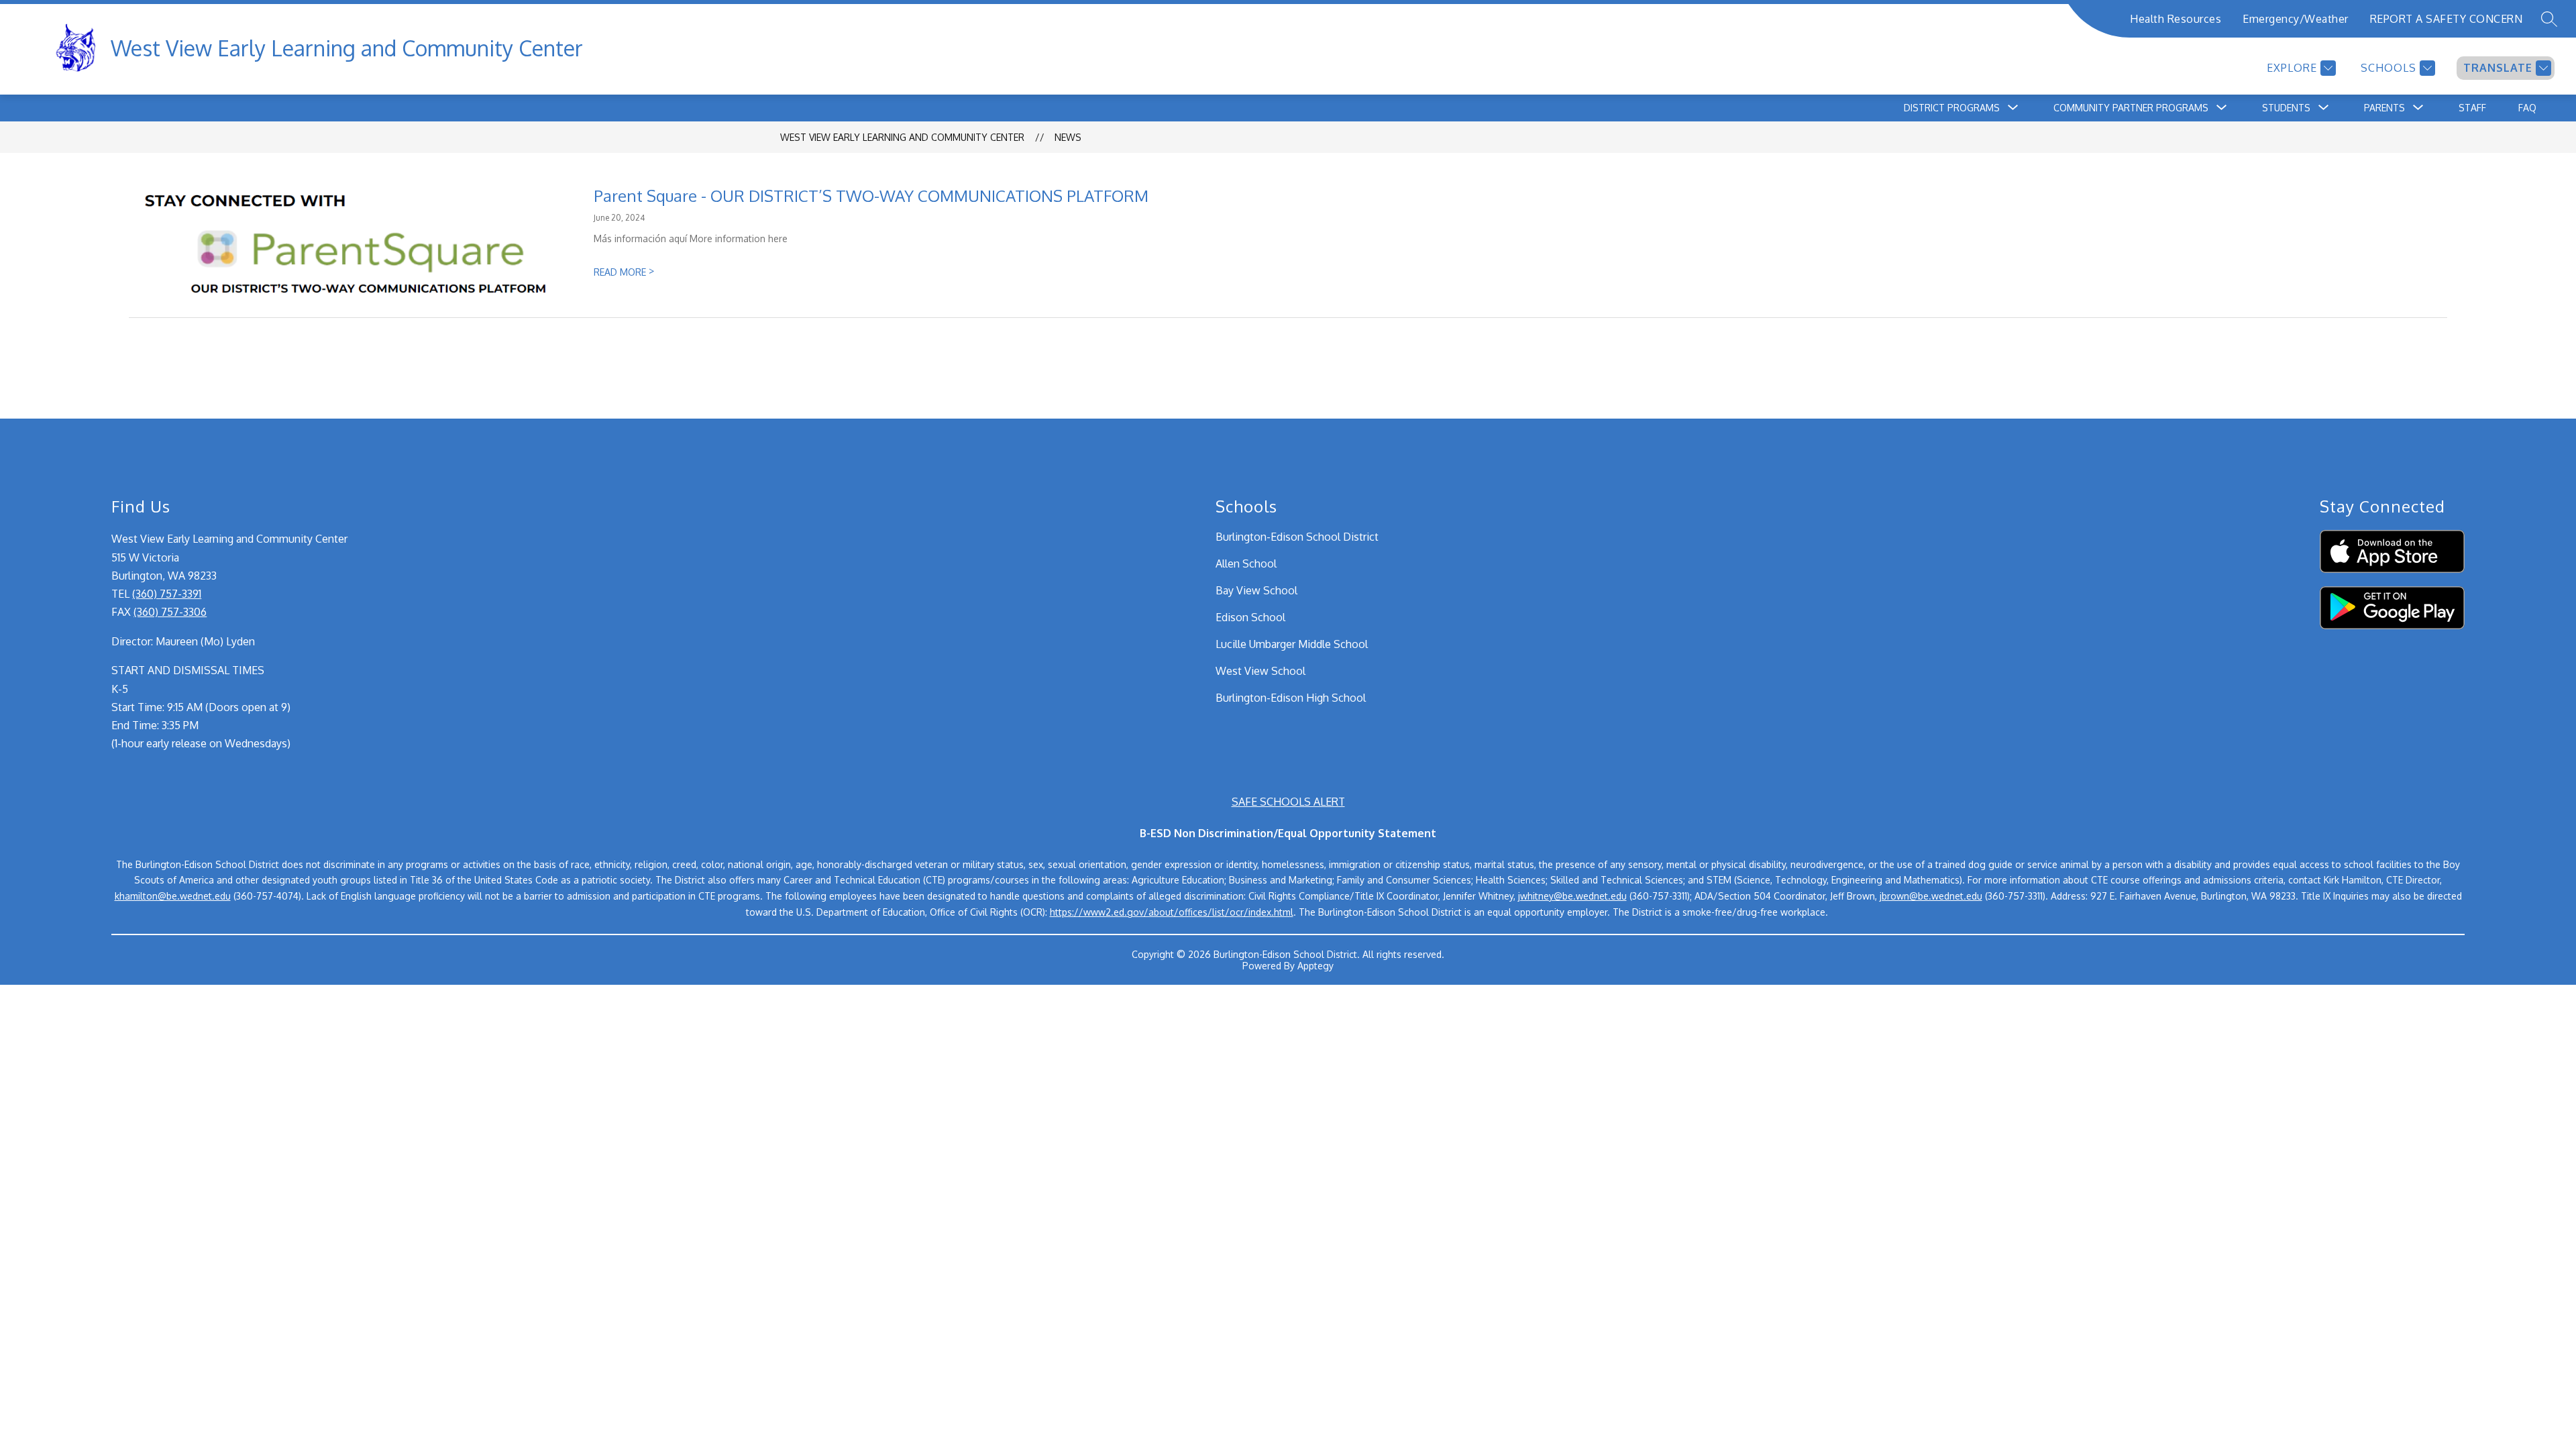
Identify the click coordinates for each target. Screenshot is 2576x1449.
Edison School (1250, 617)
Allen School (1246, 563)
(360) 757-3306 (170, 612)
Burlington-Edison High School (1291, 698)
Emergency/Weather (2296, 19)
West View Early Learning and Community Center (902, 137)
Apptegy (1316, 966)
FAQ (2527, 108)
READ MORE (624, 272)
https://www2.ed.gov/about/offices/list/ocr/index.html (1172, 912)
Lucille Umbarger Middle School (1292, 644)
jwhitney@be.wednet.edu (1572, 896)
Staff (2472, 108)
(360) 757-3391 (167, 594)
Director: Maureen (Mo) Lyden (183, 641)
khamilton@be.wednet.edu (173, 896)
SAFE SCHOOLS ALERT (1288, 802)
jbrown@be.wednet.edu (1931, 896)
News (1068, 137)
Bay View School (1256, 590)
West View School (1260, 671)
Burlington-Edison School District (1297, 537)
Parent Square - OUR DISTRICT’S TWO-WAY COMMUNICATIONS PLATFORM (871, 196)
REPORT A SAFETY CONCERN (2447, 19)
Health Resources (2176, 19)
